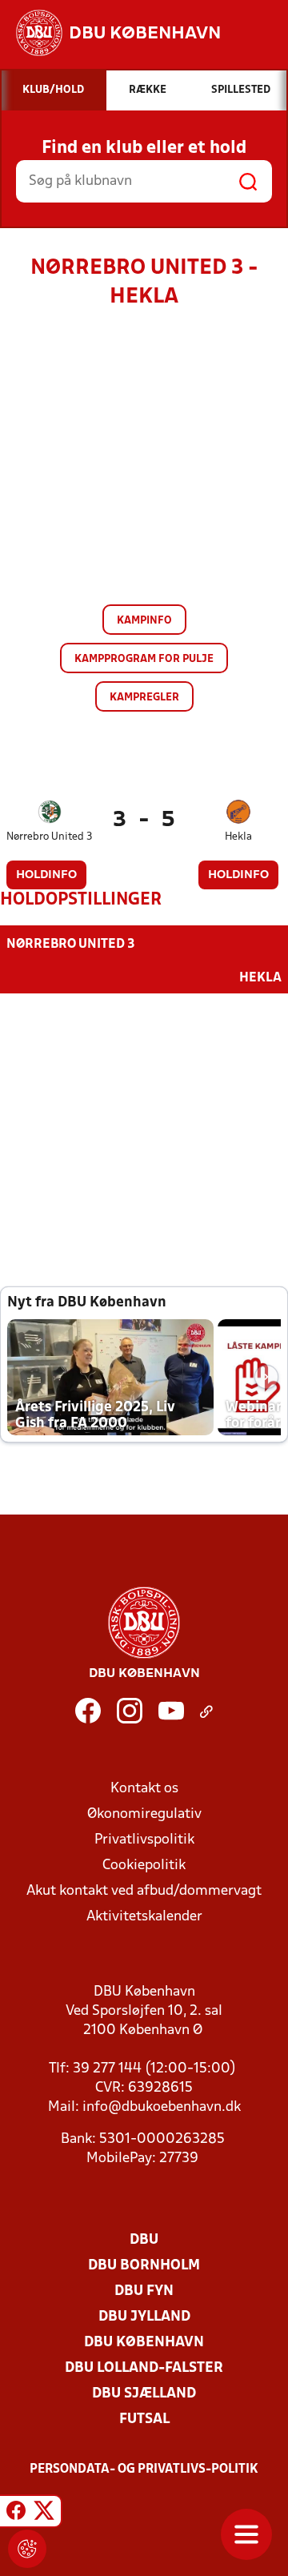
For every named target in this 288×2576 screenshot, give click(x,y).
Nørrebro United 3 (49, 837)
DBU (144, 2240)
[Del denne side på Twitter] (44, 2514)
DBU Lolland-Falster (144, 2368)
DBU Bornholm (144, 2266)
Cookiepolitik (144, 1866)
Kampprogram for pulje (144, 659)
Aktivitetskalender (144, 1917)
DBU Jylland (144, 2317)
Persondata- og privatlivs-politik (144, 2470)
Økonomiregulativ (144, 1814)
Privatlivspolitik (144, 1840)
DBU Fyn (144, 2291)
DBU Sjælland (144, 2394)
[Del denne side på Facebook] (16, 2514)
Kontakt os (144, 1789)
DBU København (144, 2343)
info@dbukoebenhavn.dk (162, 2107)
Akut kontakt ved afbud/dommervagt (144, 1891)
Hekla (238, 837)
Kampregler (144, 698)
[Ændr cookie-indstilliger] (27, 2549)
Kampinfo (144, 621)
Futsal (144, 2420)
